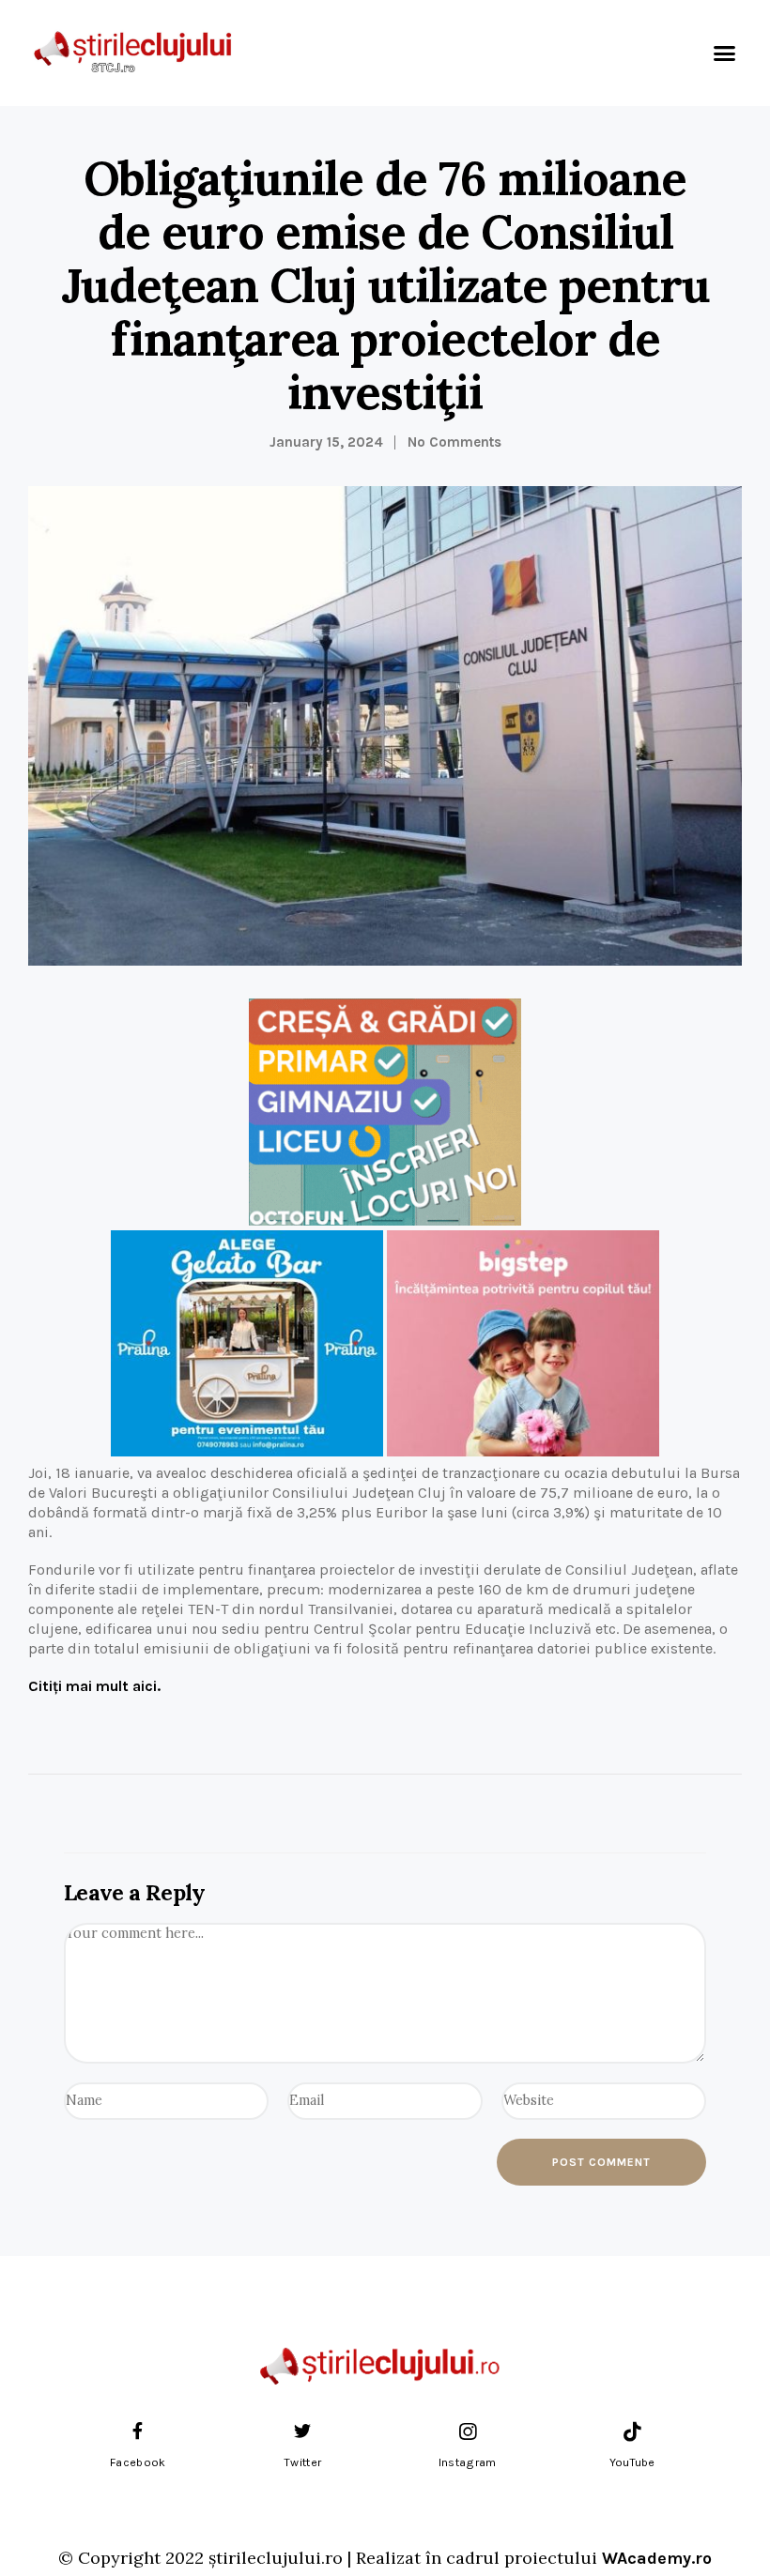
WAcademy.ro (657, 2558)
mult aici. (94, 1686)
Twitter (302, 2462)
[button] (725, 53)
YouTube (632, 2462)
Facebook (138, 2462)
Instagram (468, 2462)
